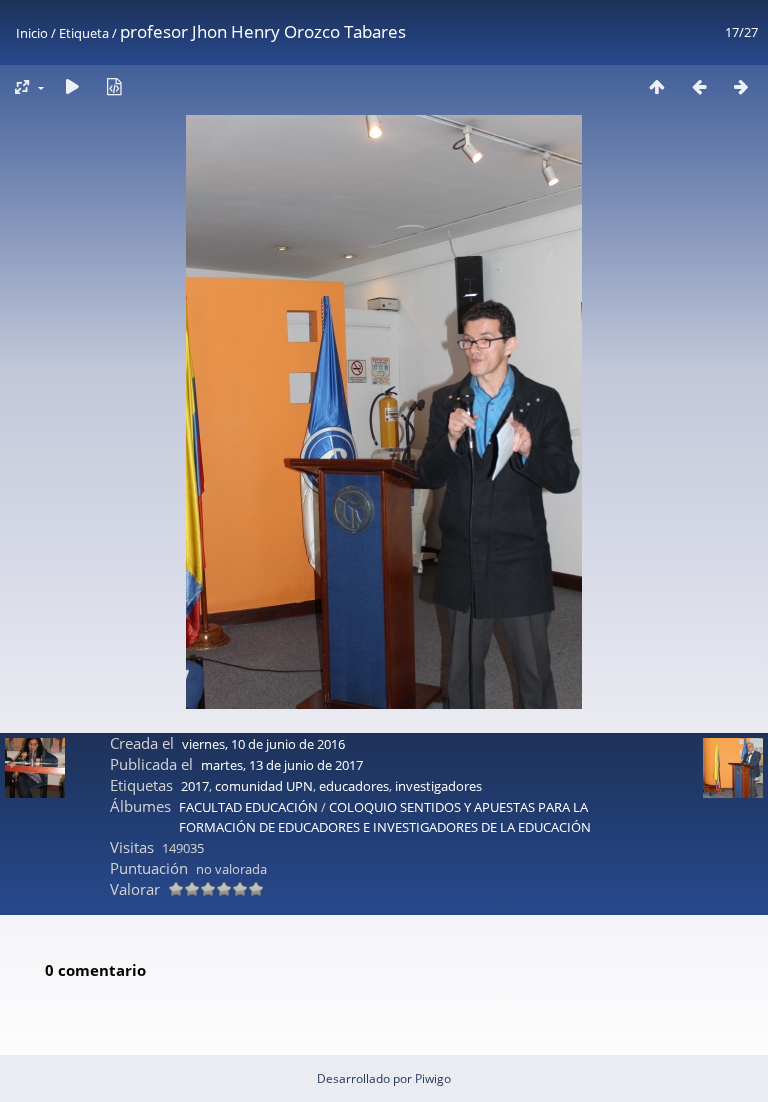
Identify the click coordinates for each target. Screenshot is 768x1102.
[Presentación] (72, 86)
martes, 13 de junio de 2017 (282, 765)
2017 (195, 786)
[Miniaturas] (657, 86)
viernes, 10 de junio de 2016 (263, 744)
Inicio (32, 33)
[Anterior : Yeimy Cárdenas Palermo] (699, 86)
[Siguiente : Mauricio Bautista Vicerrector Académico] (741, 86)
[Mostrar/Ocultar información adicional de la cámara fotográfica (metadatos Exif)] (114, 86)
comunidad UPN (264, 786)
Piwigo (433, 1078)
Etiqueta (84, 33)
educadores (354, 786)
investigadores (438, 786)
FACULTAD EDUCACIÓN (248, 807)
